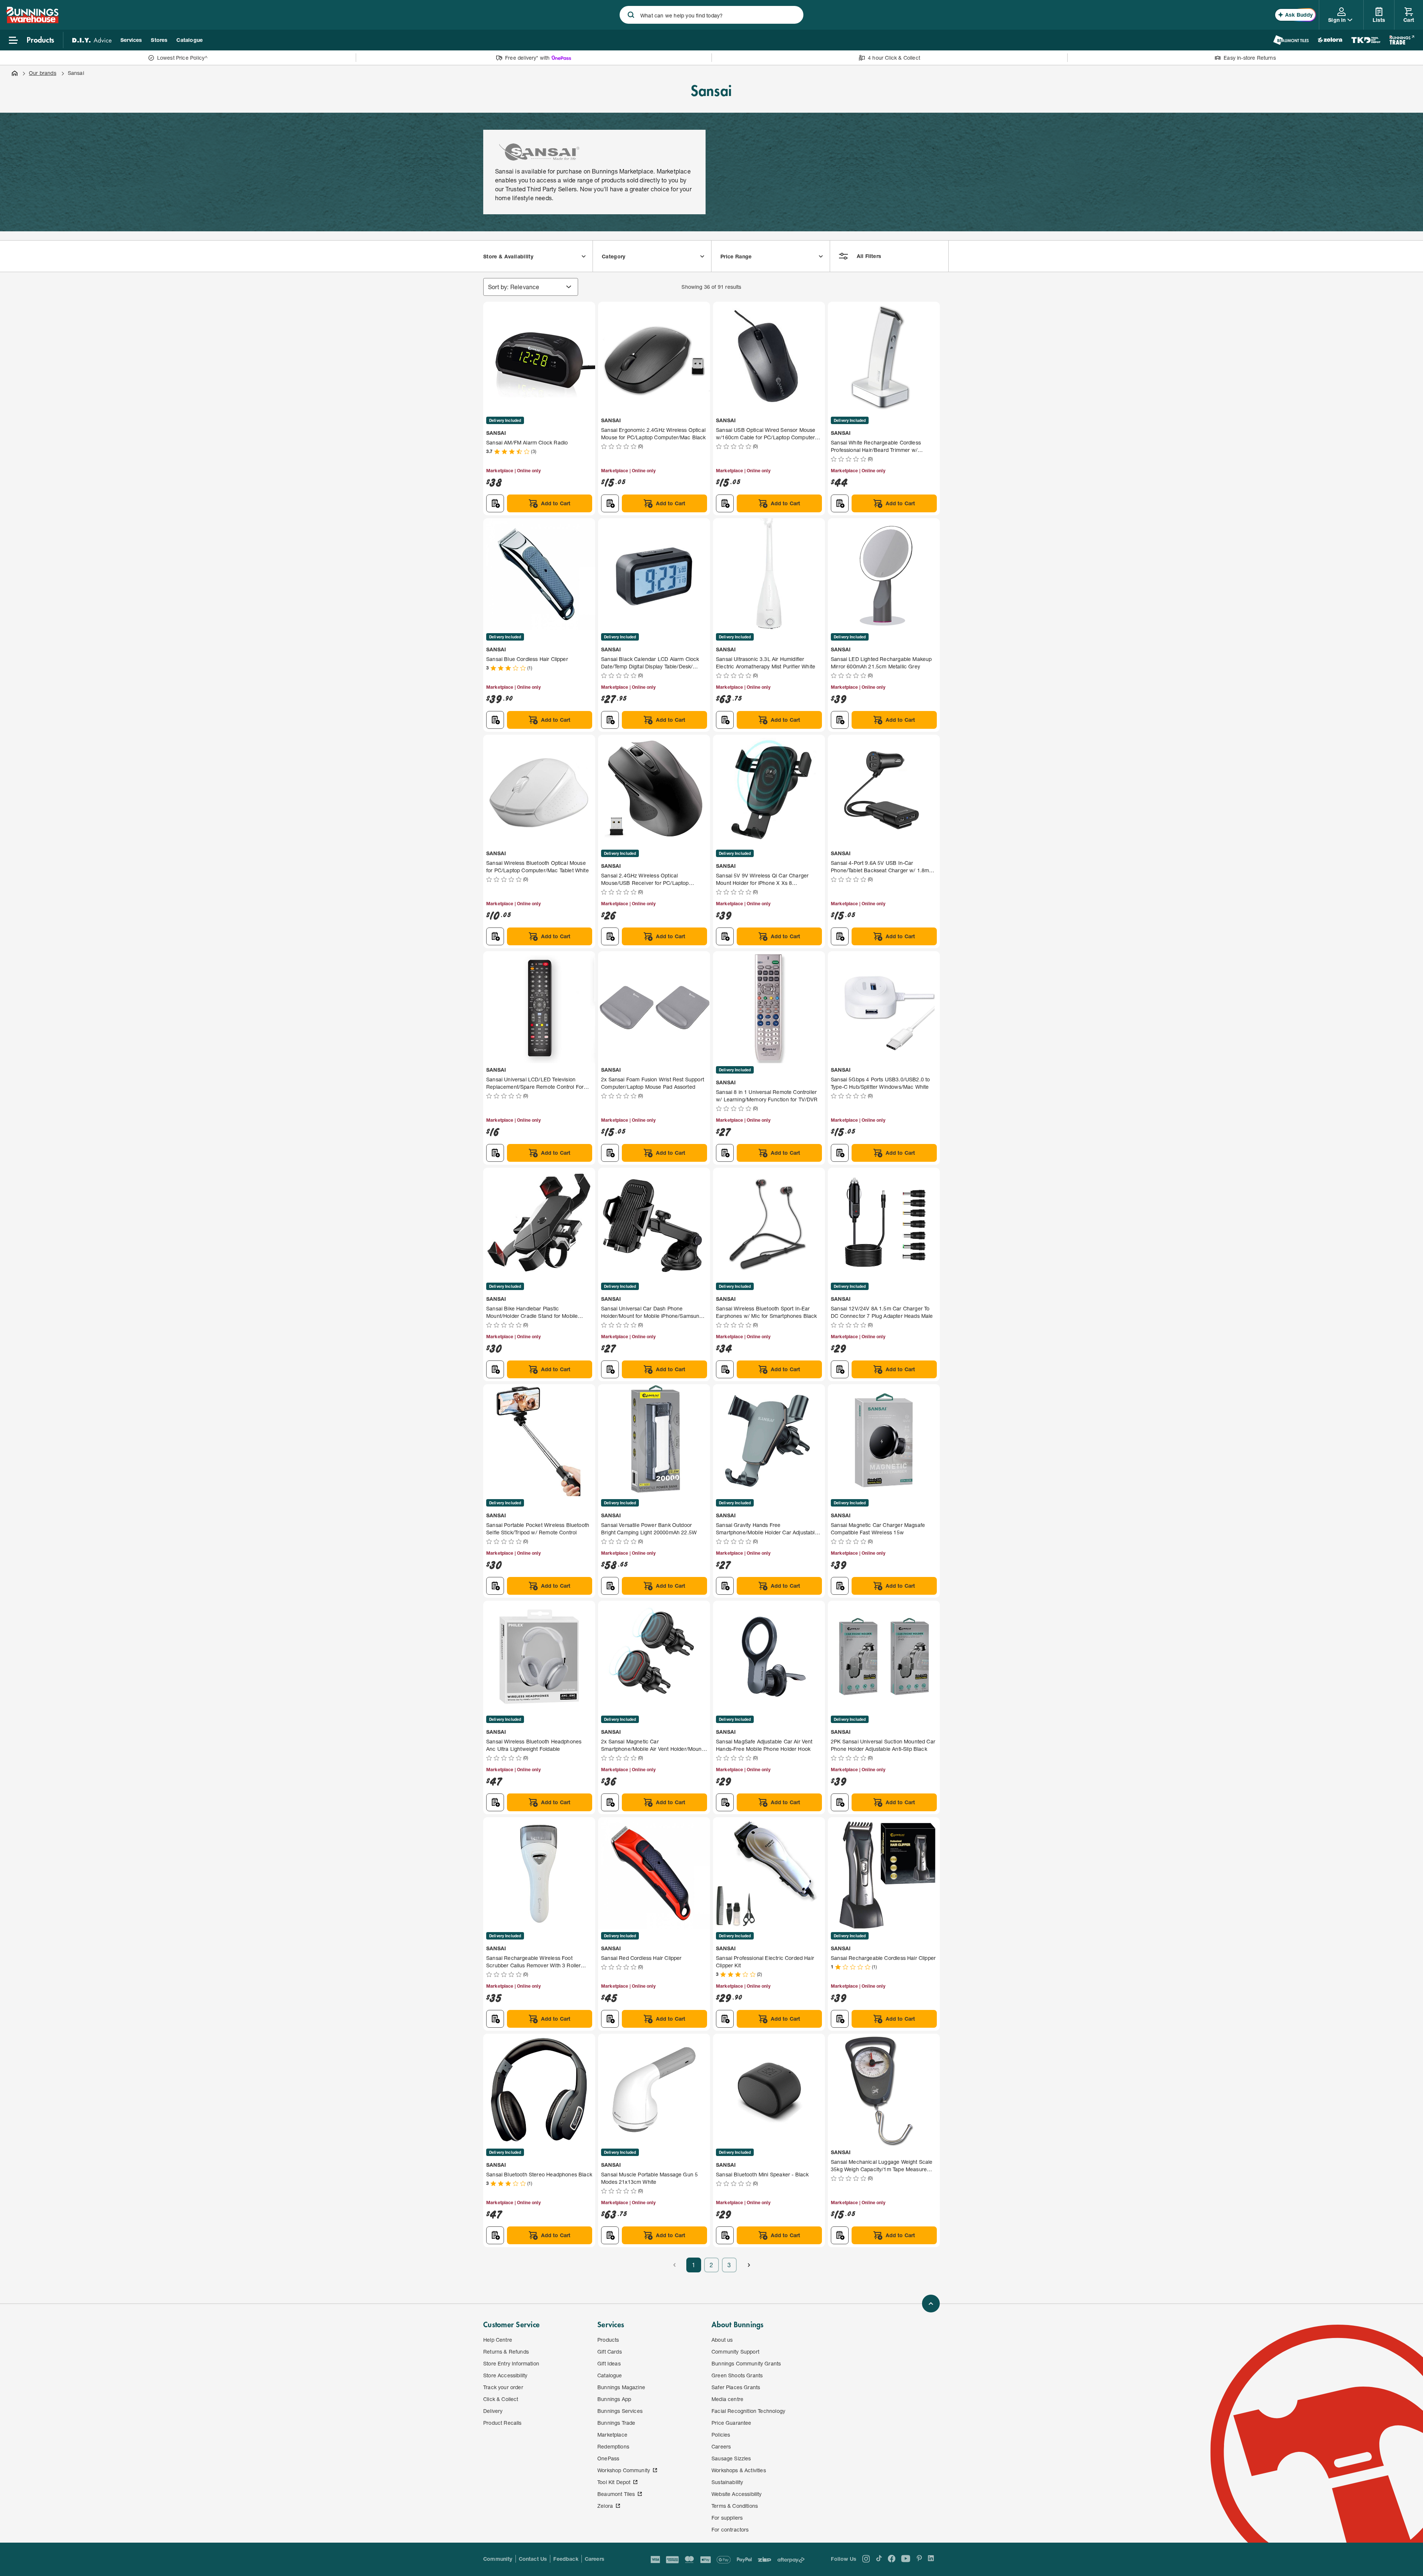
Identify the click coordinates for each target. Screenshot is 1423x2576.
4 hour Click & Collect (894, 58)
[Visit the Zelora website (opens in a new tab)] (1330, 40)
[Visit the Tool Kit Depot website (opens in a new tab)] (1366, 40)
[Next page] (749, 2265)
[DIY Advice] (92, 40)
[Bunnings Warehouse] (32, 21)
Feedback (566, 2559)
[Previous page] (674, 2265)
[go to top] (931, 2304)
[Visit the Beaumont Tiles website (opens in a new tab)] (1291, 40)
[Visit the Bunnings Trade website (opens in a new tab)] (1402, 40)
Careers (595, 2559)
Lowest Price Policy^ (183, 58)
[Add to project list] (495, 503)
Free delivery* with (527, 58)
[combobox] (711, 15)
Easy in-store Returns (1250, 58)
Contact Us (533, 2559)
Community (498, 2559)
